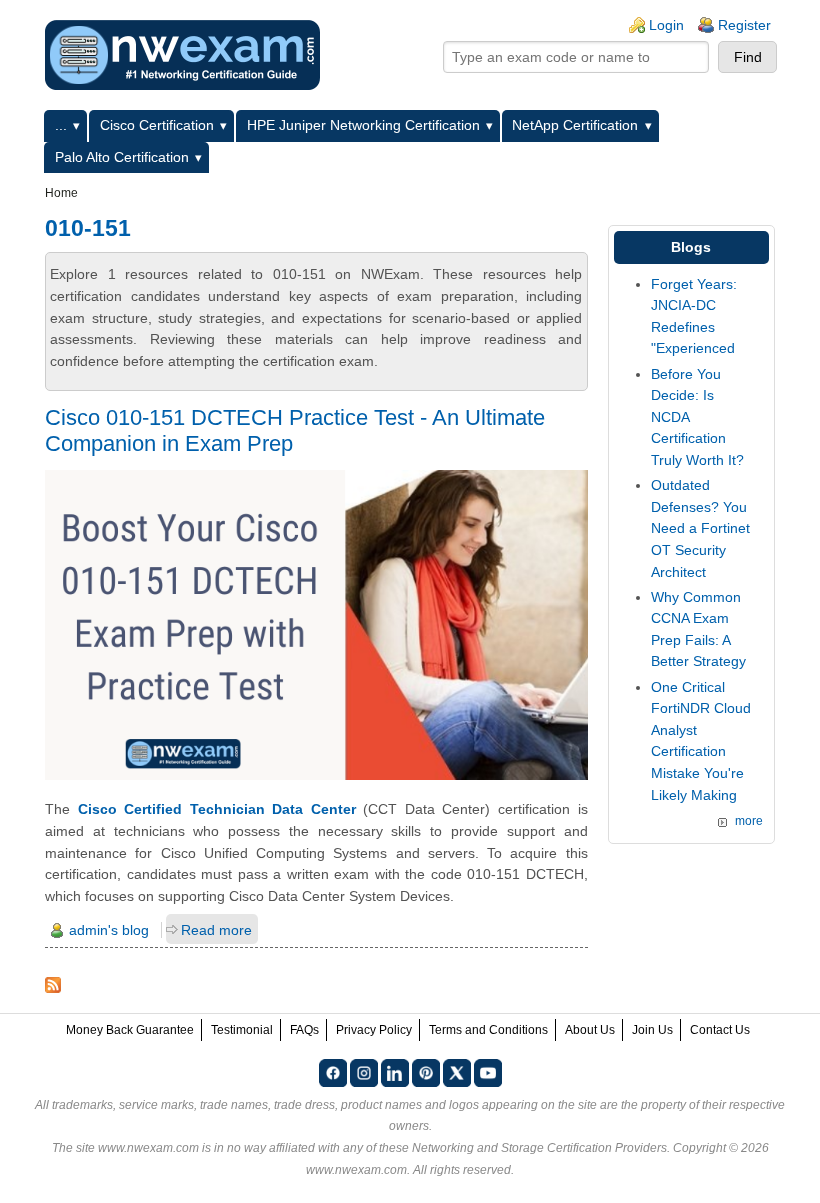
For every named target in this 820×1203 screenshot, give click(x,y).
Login (666, 25)
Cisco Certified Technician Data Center (217, 809)
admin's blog (109, 930)
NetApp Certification (575, 125)
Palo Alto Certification (122, 157)
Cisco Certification (157, 125)
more (749, 821)
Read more (216, 930)
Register (744, 25)
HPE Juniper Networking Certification (363, 125)
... (61, 125)
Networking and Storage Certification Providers (539, 1148)
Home (61, 193)
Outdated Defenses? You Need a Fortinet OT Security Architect (700, 528)
